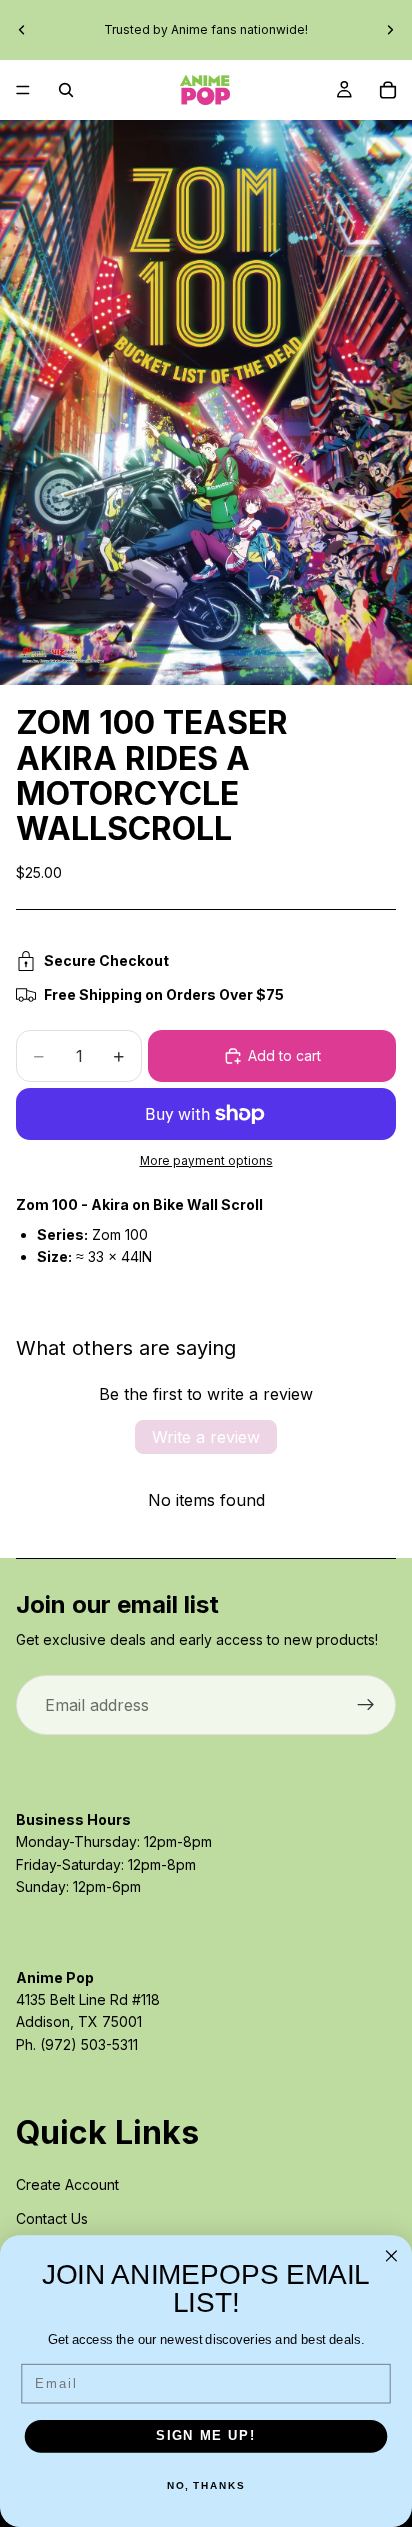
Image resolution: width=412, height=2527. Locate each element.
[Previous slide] (22, 30)
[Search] (66, 90)
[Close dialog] (391, 2256)
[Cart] (388, 90)
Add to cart (284, 1055)
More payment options (206, 1161)
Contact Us (52, 2218)
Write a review (206, 1437)
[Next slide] (390, 30)
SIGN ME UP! (206, 2436)
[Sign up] (366, 1705)
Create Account (67, 2184)
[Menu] (23, 90)
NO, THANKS (206, 2486)
